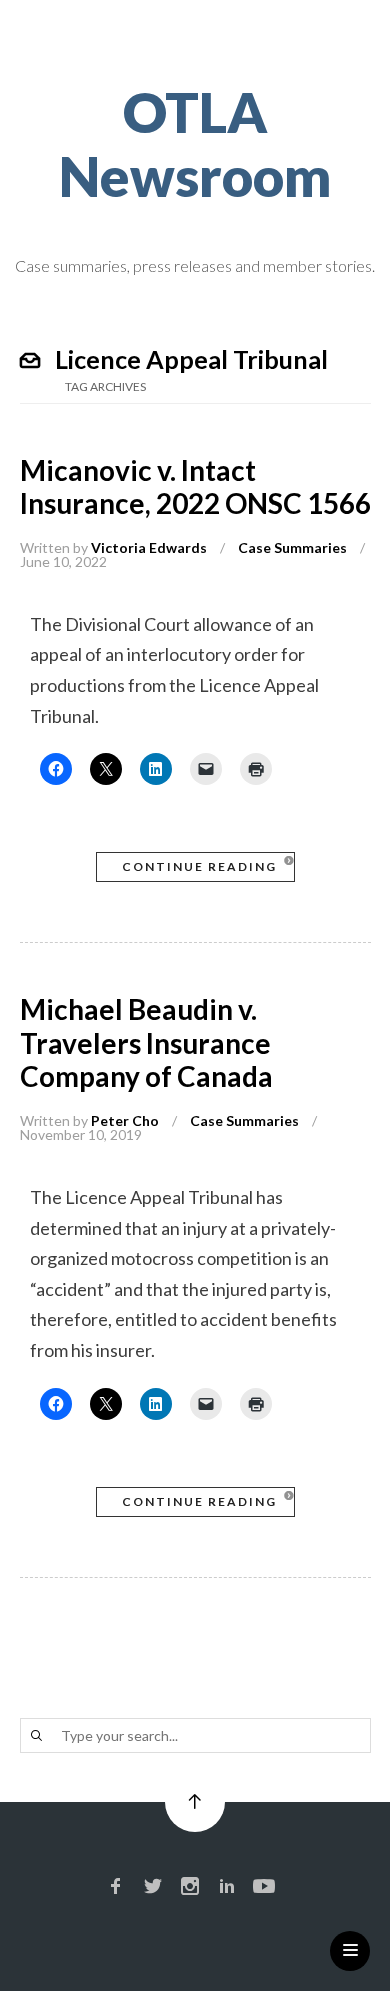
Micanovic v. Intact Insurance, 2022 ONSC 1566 (195, 487)
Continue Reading (199, 866)
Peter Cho (125, 1120)
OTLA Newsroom (195, 144)
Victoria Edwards (149, 547)
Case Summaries (292, 547)
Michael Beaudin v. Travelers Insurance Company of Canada (146, 1042)
